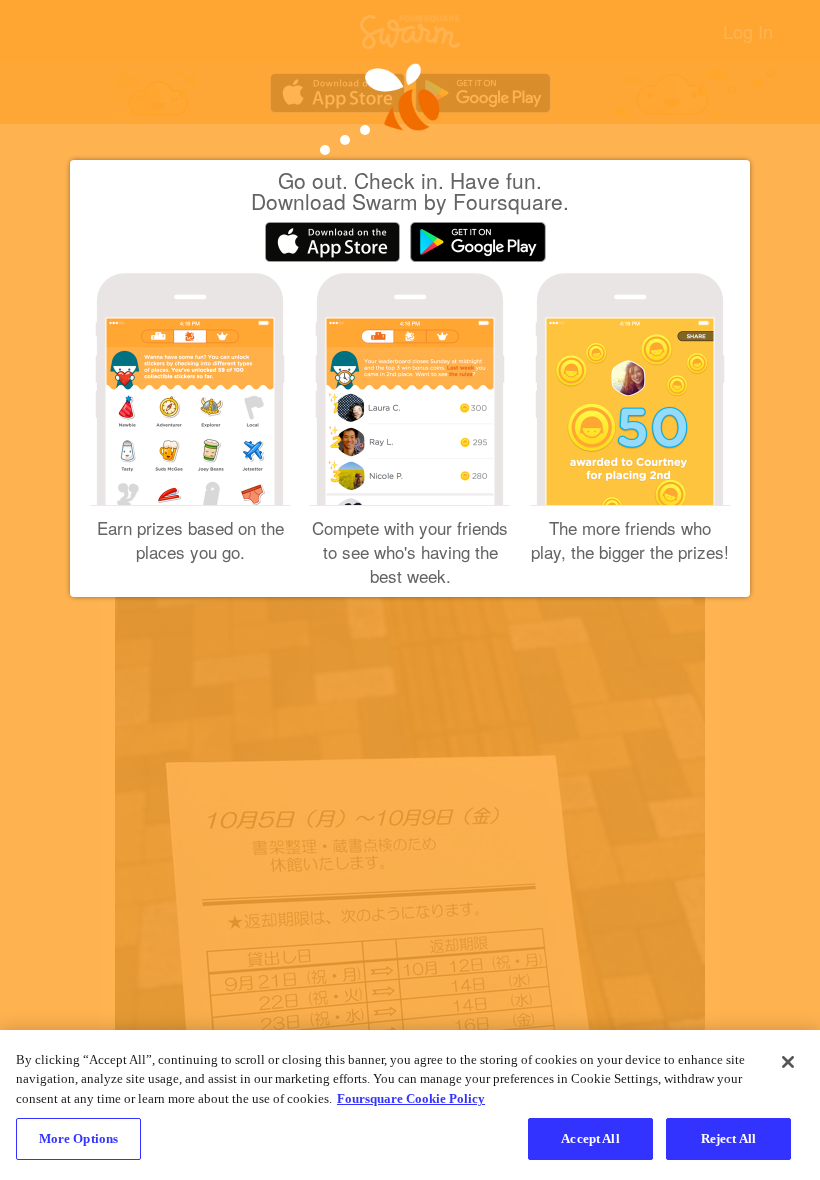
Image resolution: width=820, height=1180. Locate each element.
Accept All (590, 1138)
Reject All (728, 1138)
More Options (79, 1138)
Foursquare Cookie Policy (411, 1098)
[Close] (788, 1062)
